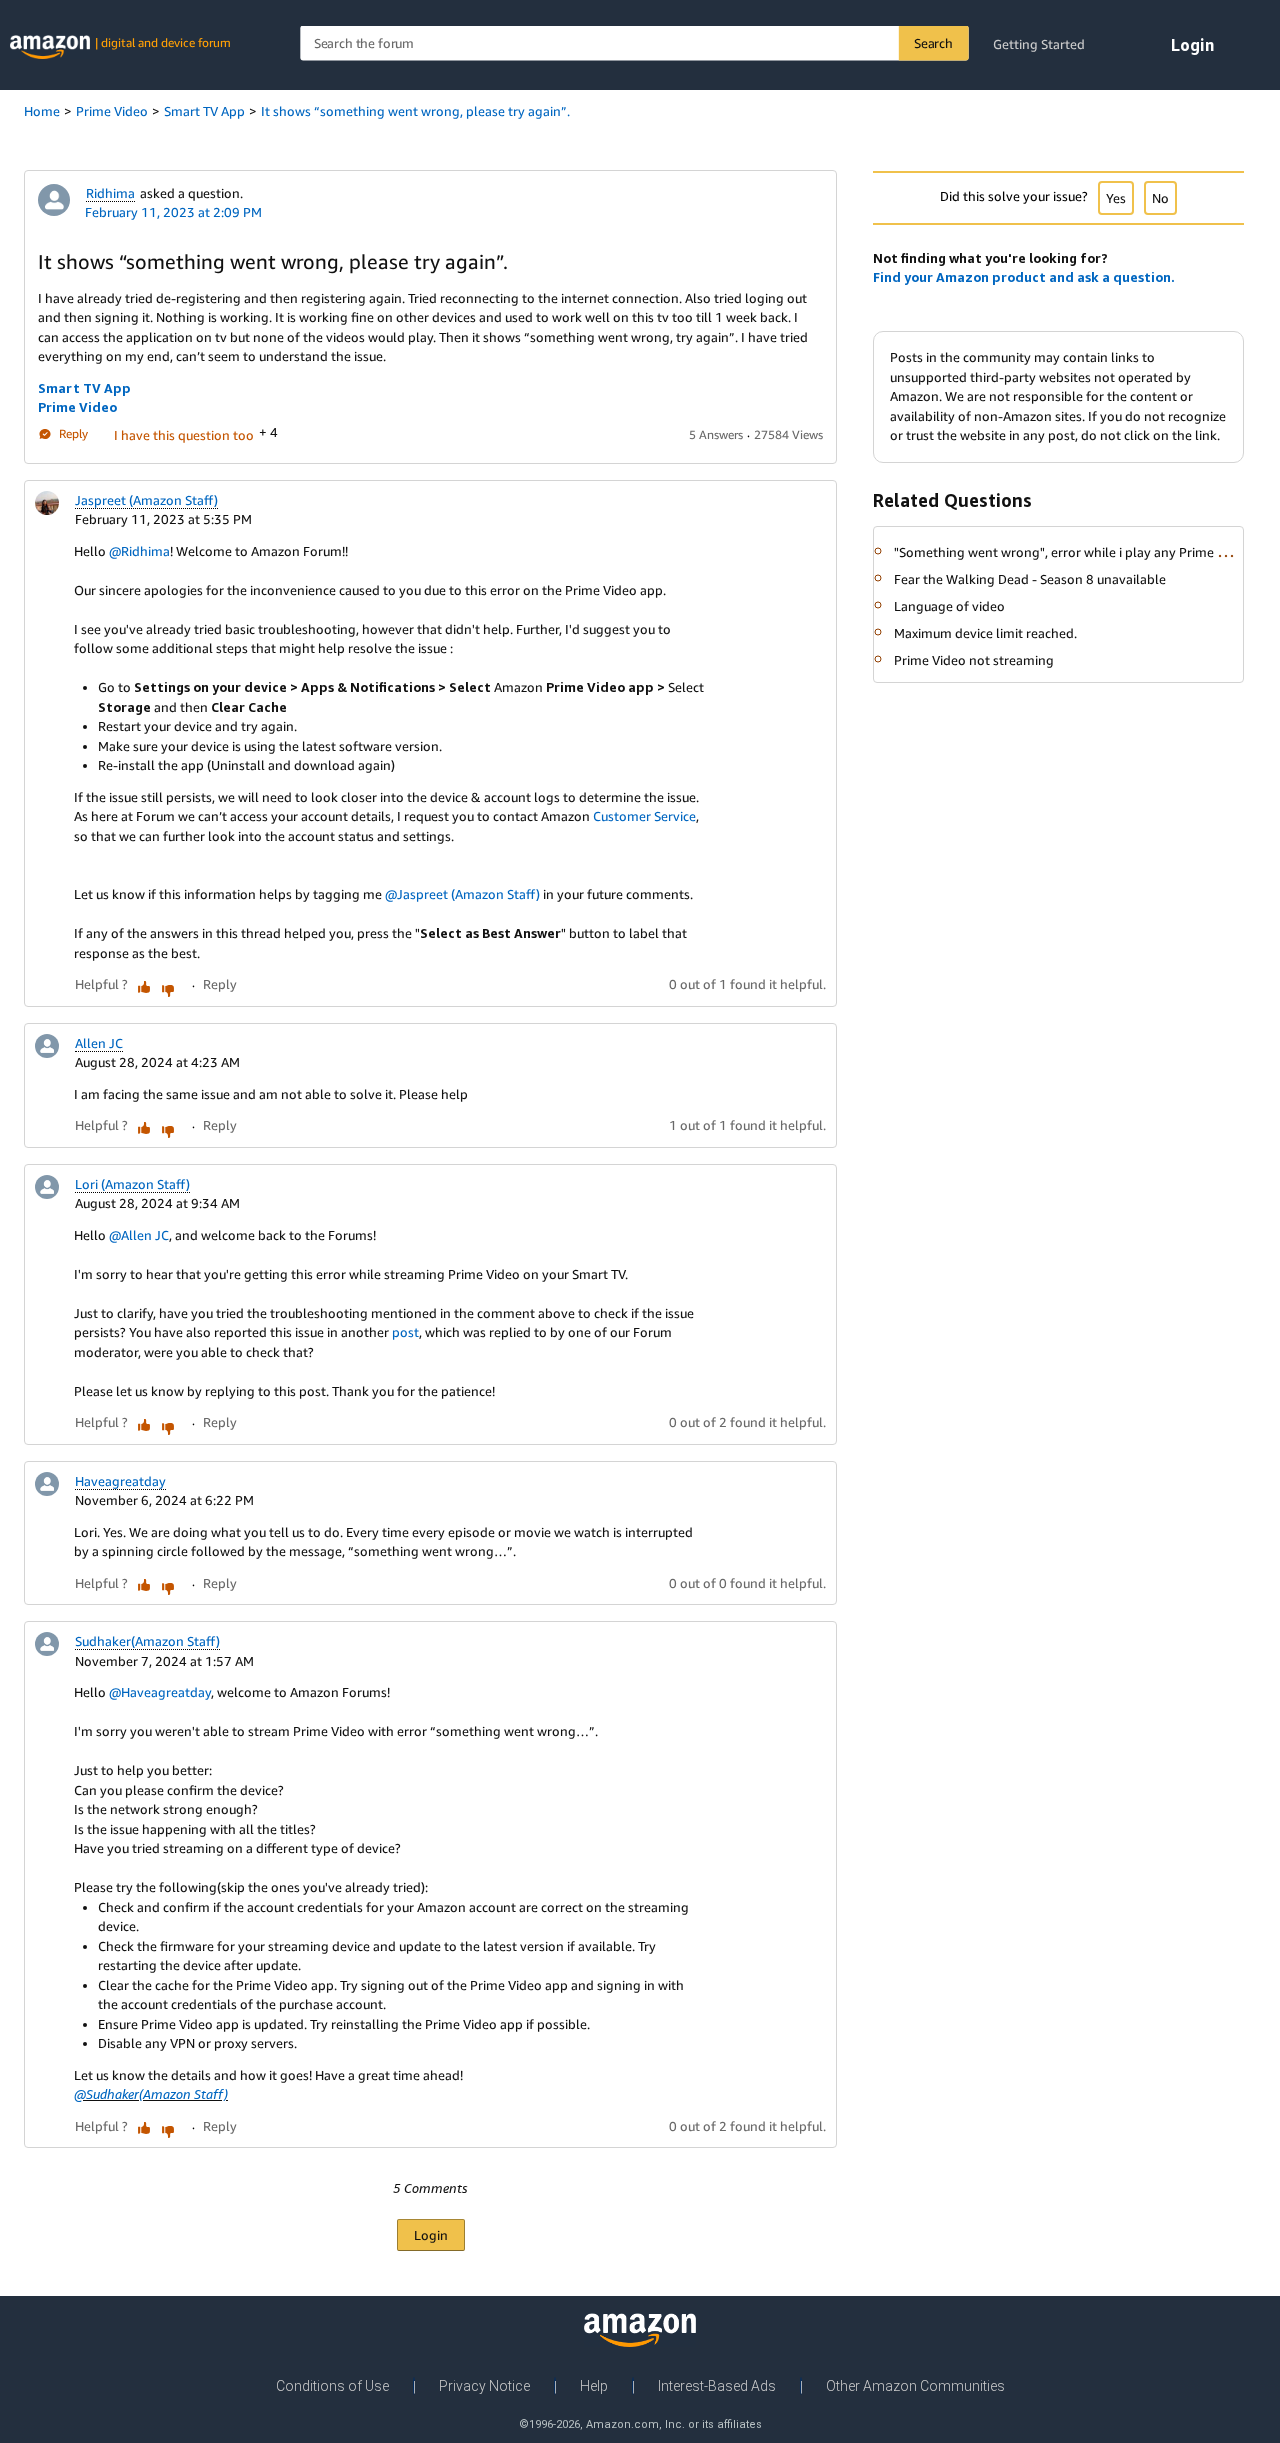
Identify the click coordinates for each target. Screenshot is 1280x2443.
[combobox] (634, 43)
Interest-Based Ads (717, 2386)
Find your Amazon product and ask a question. (1024, 277)
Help (594, 2386)
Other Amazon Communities (915, 2386)
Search (933, 43)
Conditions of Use (332, 2386)
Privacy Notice (484, 2386)
